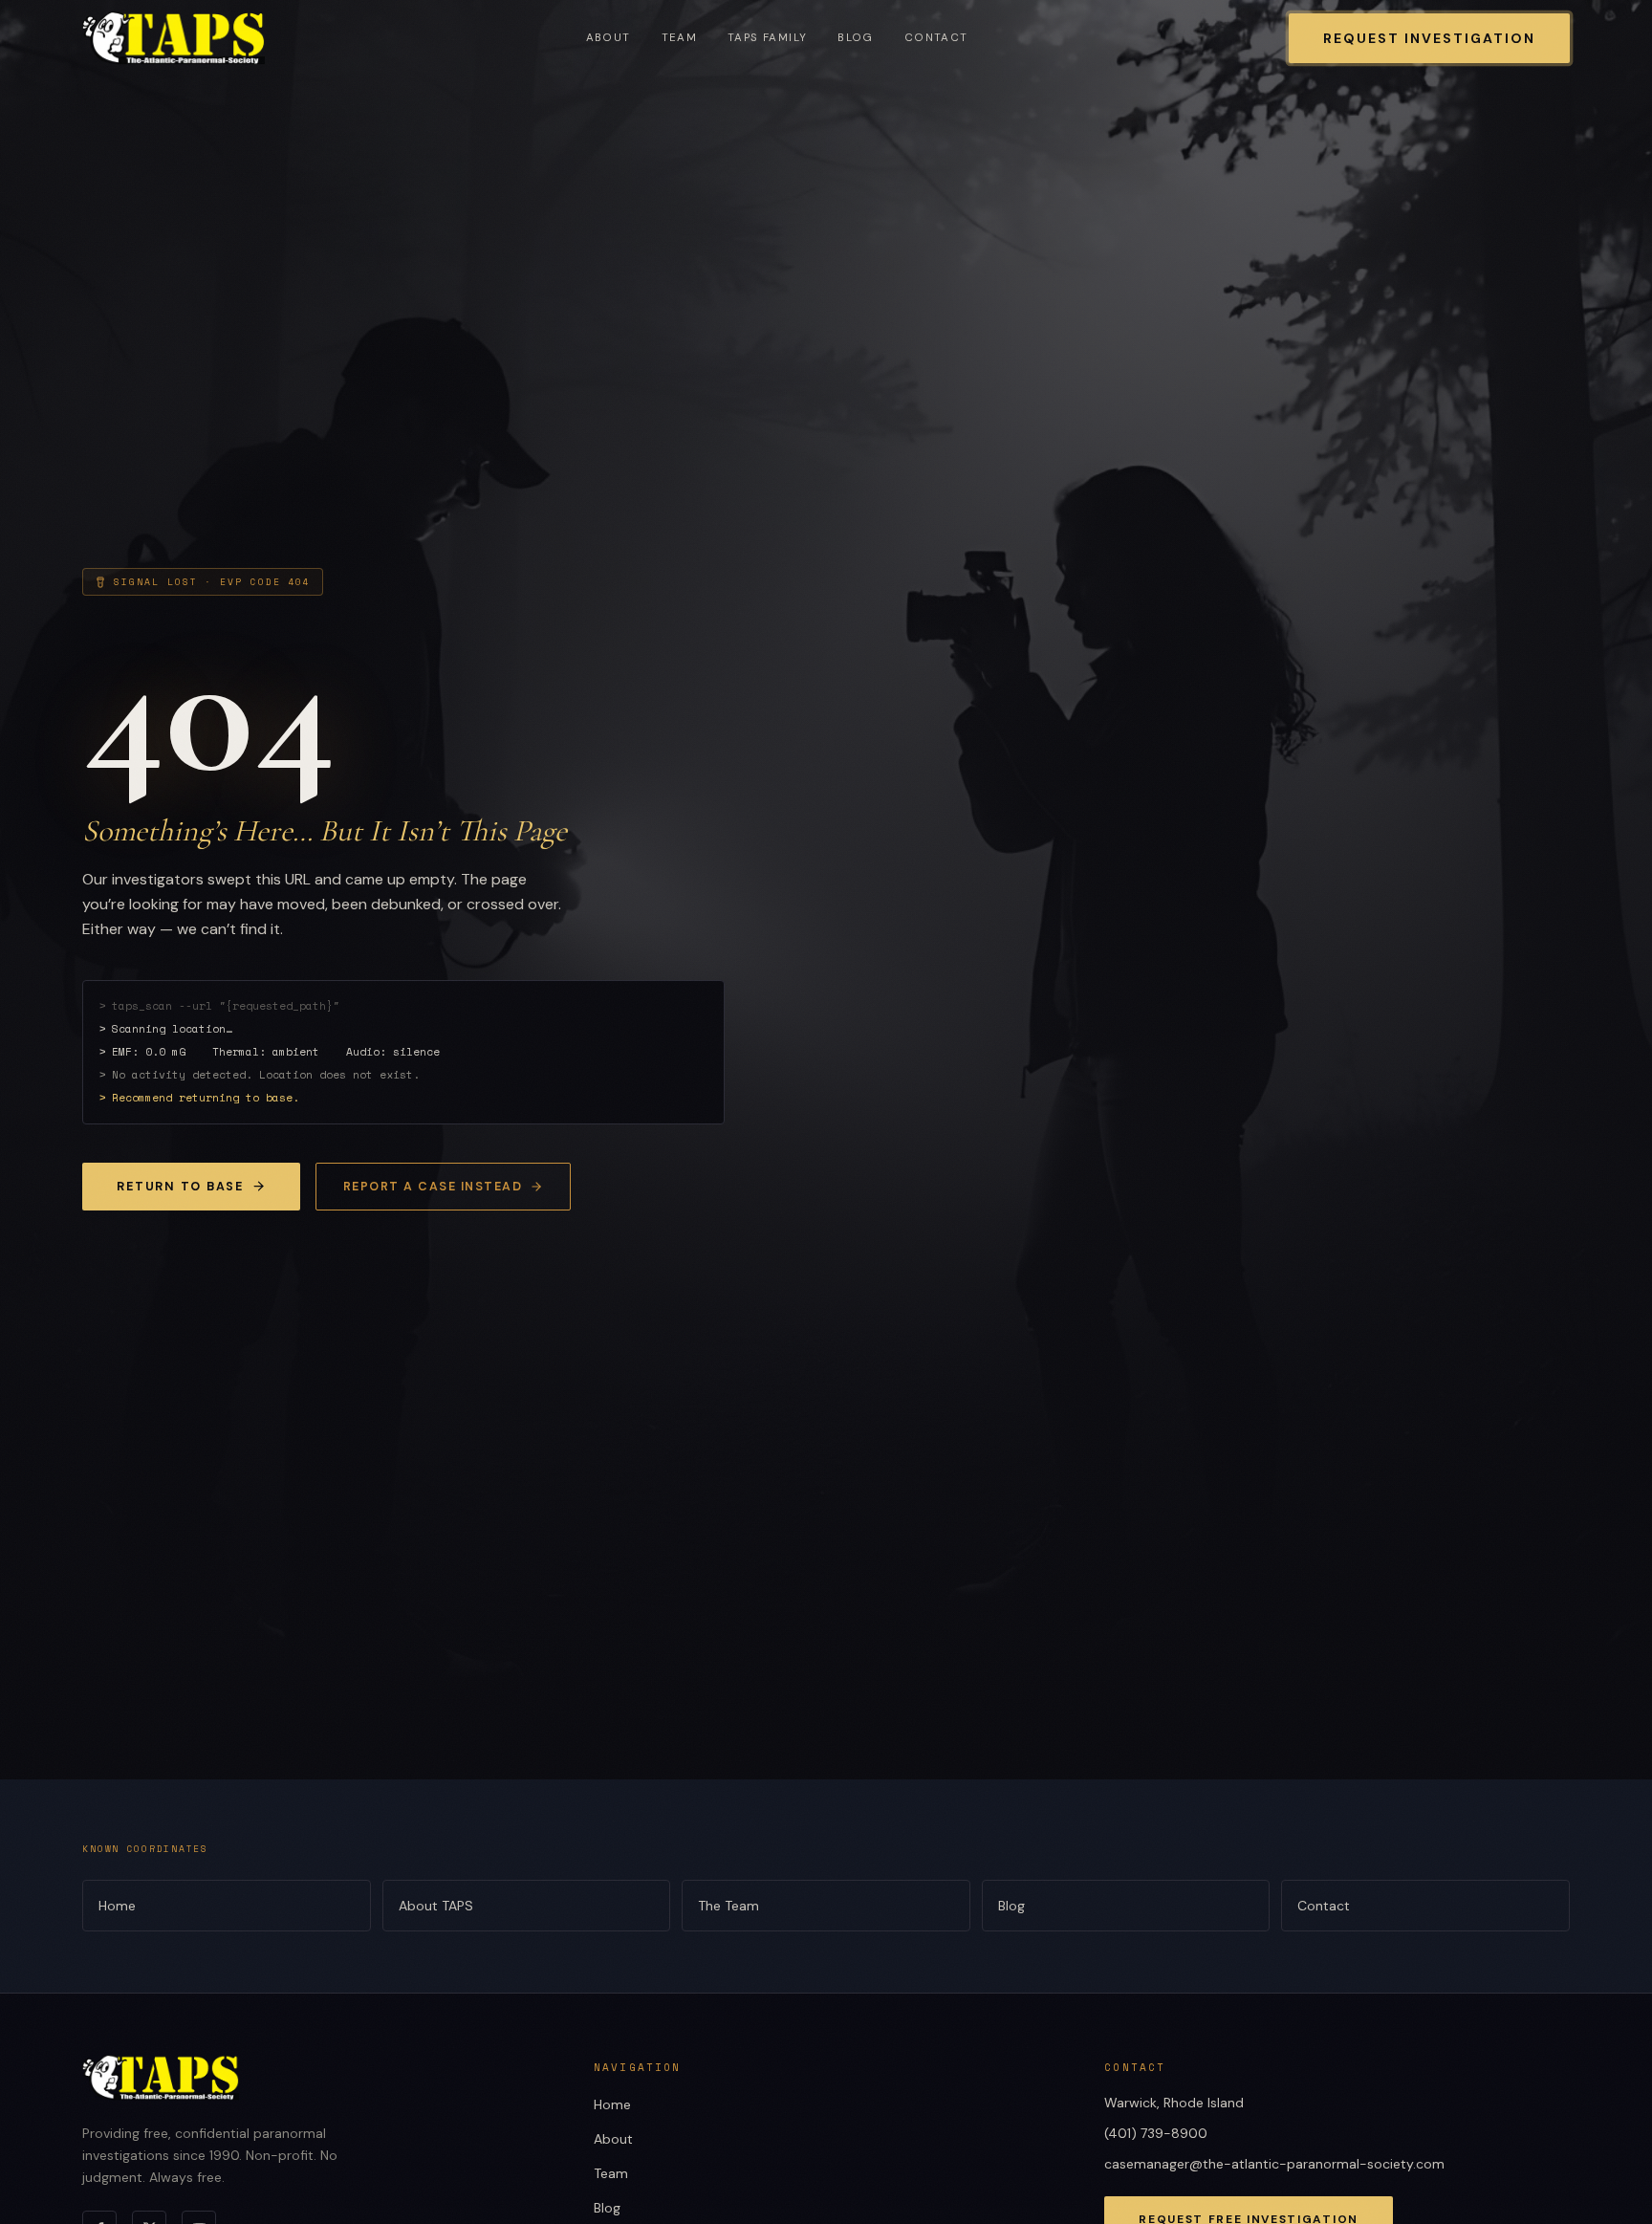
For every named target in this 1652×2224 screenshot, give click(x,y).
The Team (728, 1906)
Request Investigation (1429, 38)
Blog (856, 38)
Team (680, 38)
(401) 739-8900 (1156, 2133)
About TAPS (436, 1906)
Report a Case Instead (433, 1187)
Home (117, 1906)
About (609, 38)
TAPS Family (767, 38)
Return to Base (180, 1187)
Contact (936, 38)
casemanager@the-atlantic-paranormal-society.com (1274, 2164)
